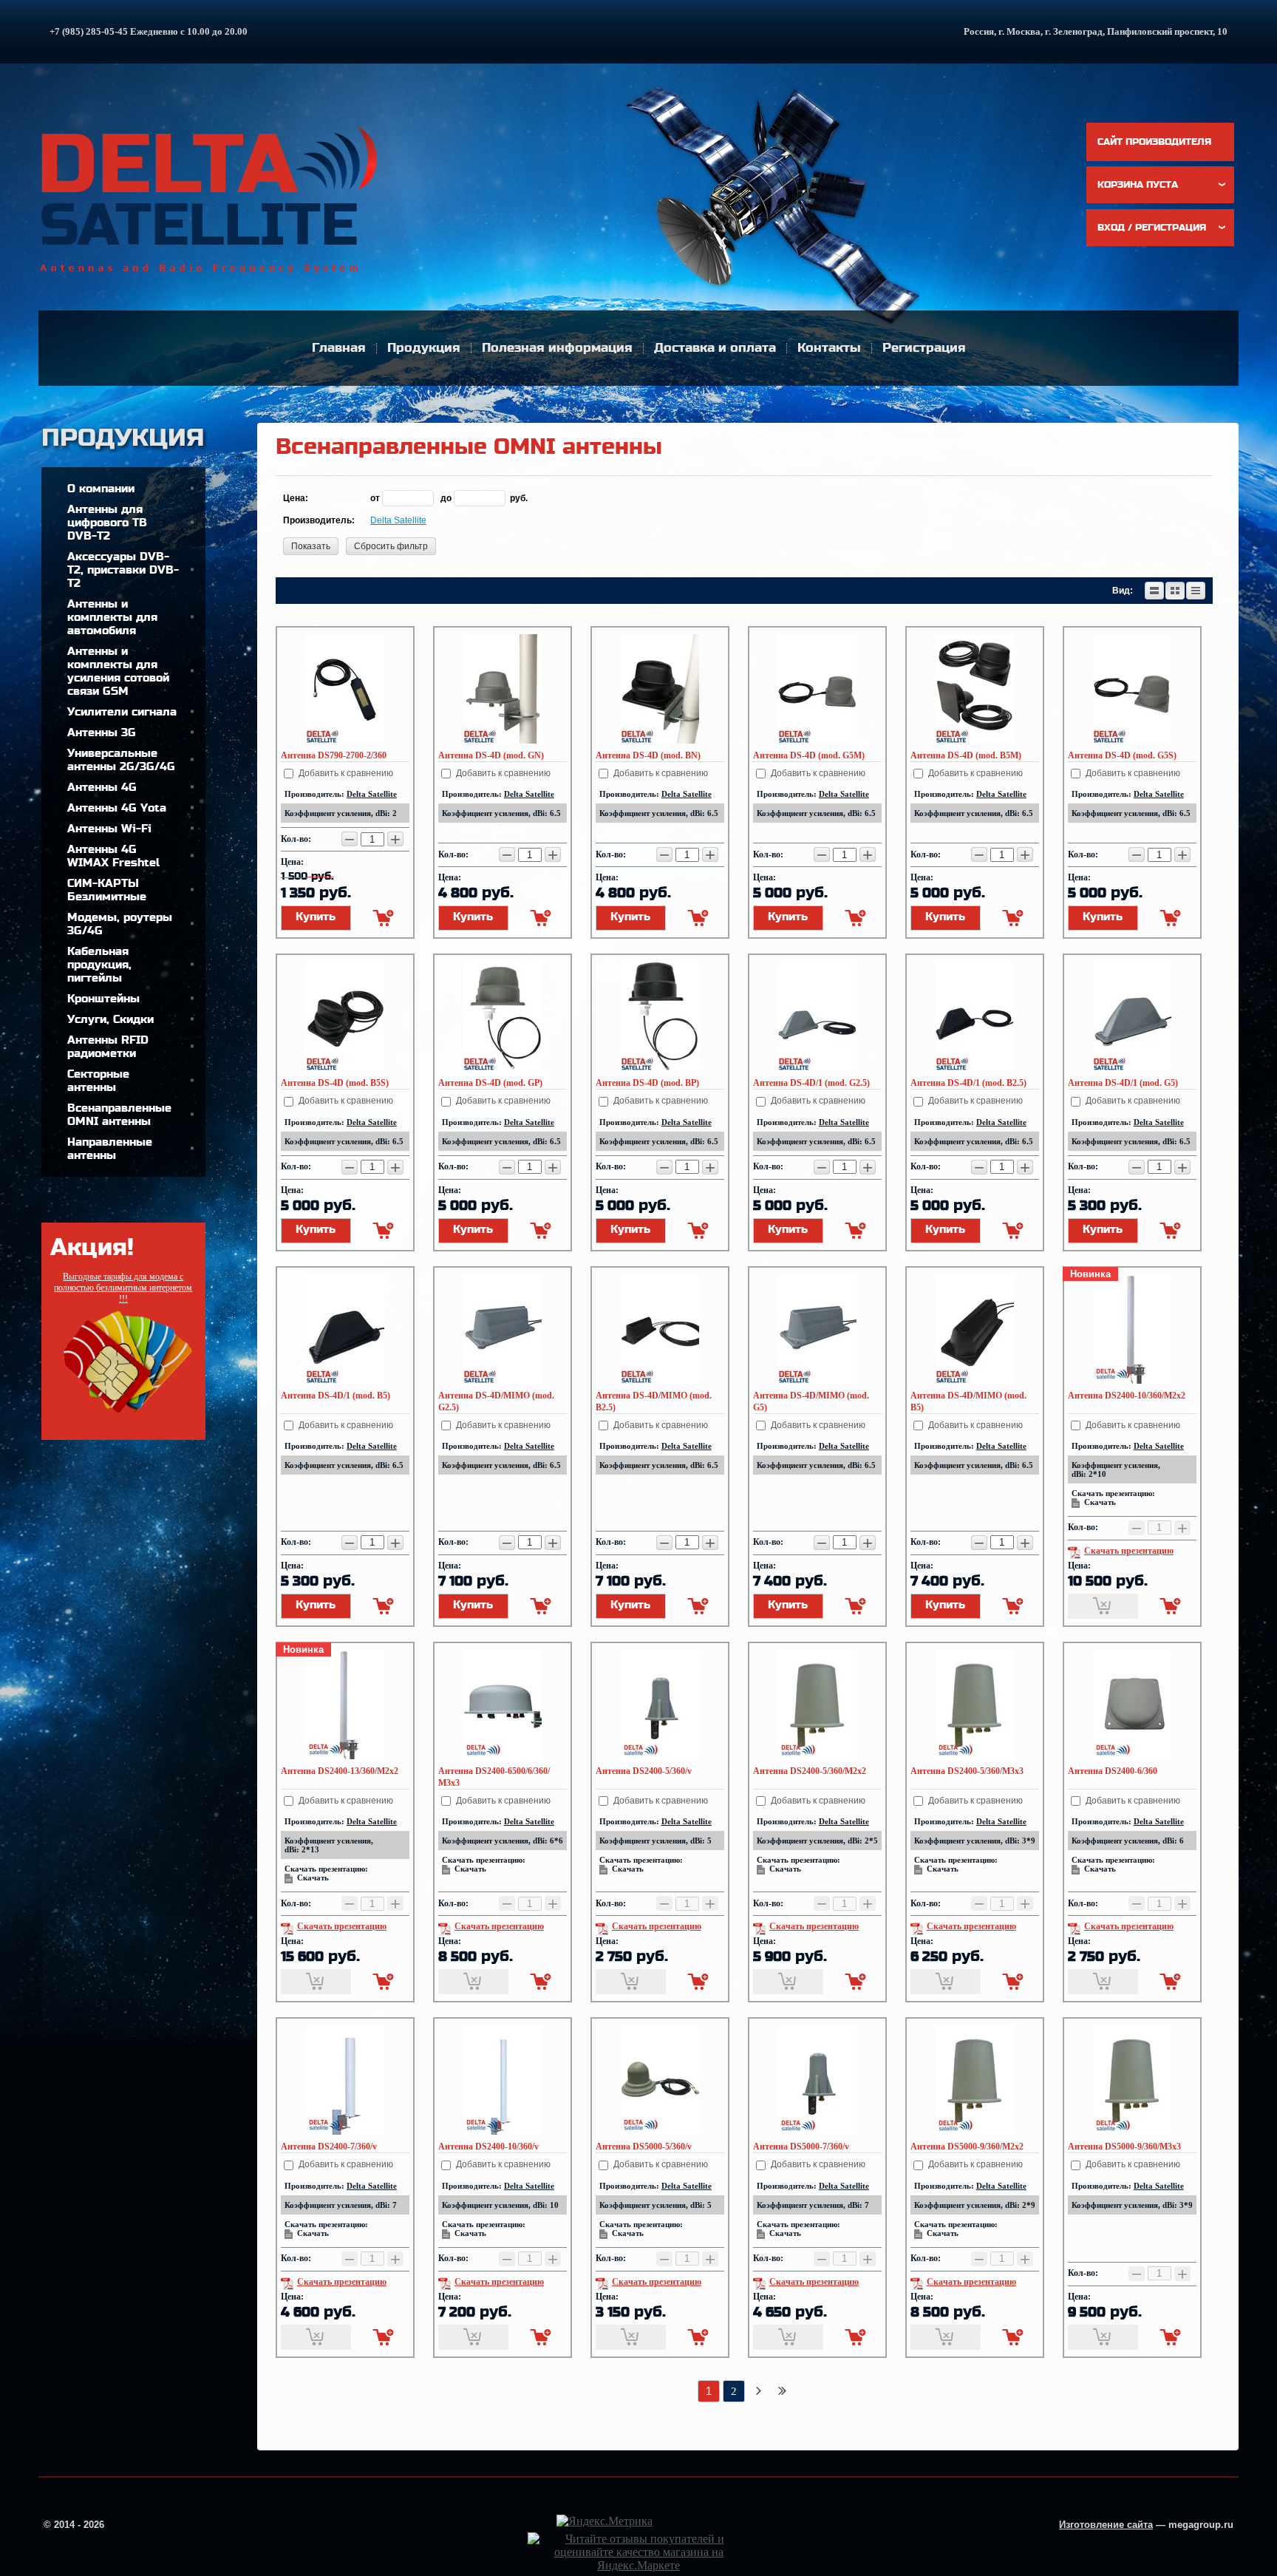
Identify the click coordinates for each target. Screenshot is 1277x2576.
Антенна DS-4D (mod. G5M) (809, 755)
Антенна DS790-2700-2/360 (334, 755)
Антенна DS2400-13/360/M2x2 (340, 1771)
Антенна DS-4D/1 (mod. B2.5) (968, 1083)
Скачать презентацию (1129, 1551)
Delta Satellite (398, 520)
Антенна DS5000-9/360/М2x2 (967, 2147)
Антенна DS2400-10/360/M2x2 (1127, 1396)
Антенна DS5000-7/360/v (801, 2147)
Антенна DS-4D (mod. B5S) (335, 1083)
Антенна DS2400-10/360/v (488, 2147)
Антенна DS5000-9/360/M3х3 (1124, 2147)
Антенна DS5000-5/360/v (644, 2147)
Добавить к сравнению (345, 773)
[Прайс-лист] (1196, 591)
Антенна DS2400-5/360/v (644, 1771)
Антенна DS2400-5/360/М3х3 (967, 1771)
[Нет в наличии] (1103, 1606)
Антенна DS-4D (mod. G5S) (1122, 755)
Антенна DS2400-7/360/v (329, 2147)
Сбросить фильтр (391, 546)
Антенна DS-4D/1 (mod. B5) (336, 1396)
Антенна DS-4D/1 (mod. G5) (1123, 1083)
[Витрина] (1175, 591)
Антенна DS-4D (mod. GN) (491, 755)
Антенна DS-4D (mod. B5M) (966, 755)
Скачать (1100, 1502)
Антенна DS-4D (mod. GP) (490, 1083)
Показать (311, 546)
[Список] (1154, 591)
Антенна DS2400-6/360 (1113, 1771)
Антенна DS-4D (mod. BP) (647, 1083)
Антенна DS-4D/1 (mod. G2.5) (811, 1083)
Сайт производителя (1154, 142)
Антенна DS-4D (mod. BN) (648, 755)
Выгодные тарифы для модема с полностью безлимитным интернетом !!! (123, 1288)
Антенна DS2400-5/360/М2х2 (810, 1771)
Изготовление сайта (1106, 2525)
